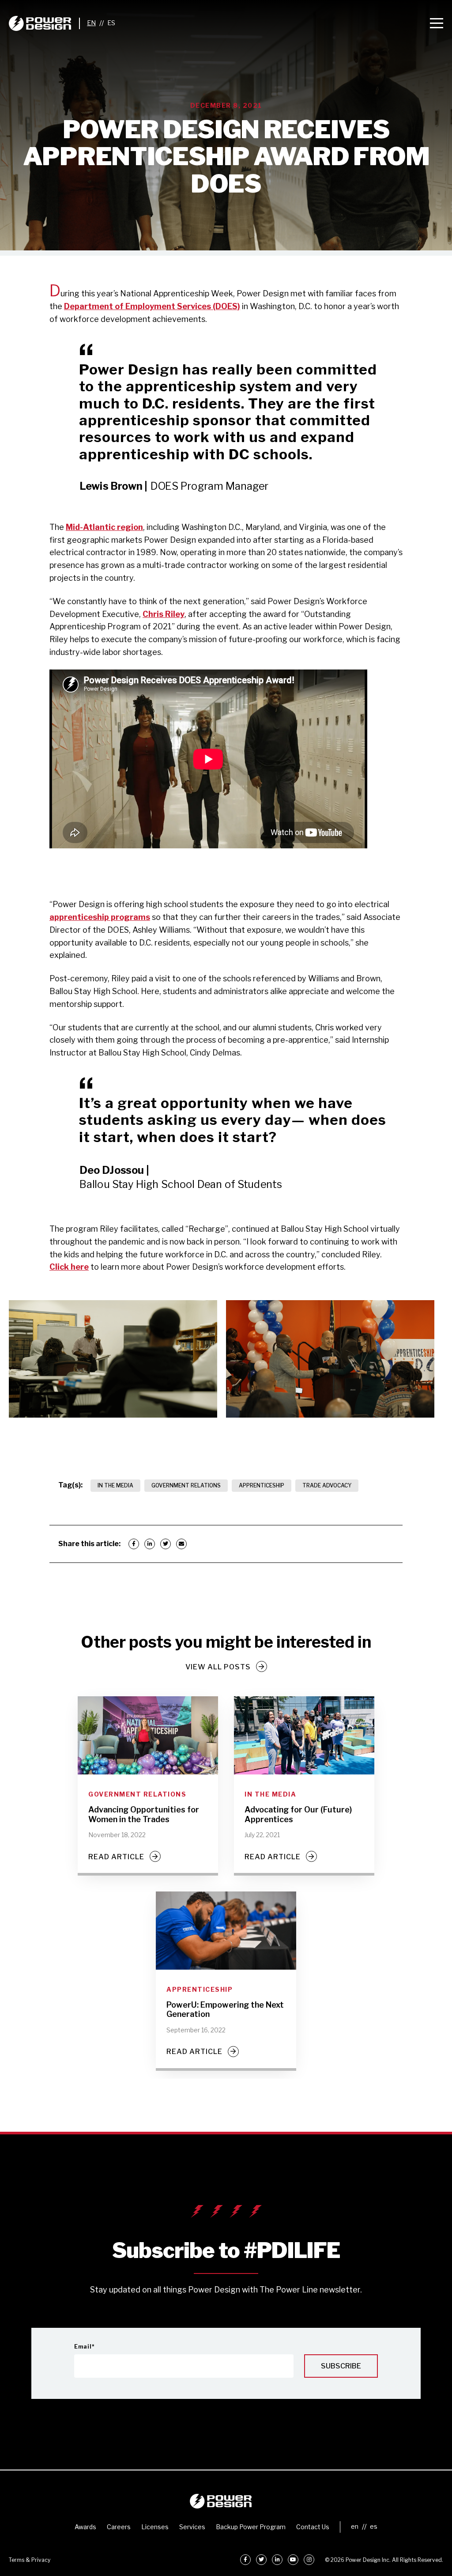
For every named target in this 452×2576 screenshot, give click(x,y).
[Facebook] (134, 1544)
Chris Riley (164, 614)
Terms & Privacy (30, 2560)
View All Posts (218, 1667)
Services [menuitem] (192, 2527)
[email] (181, 1544)
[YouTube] (293, 2560)
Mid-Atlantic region (104, 527)
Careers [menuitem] (119, 2527)
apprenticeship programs (100, 917)
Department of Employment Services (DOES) (152, 306)
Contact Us (313, 2527)
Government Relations (186, 1485)
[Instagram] (309, 2560)
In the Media (115, 1485)
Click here (69, 1267)
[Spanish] (111, 23)
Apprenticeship (262, 1485)
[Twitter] (166, 1544)
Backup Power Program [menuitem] (251, 2527)
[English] (91, 23)
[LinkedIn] (150, 1544)
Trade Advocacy (327, 1485)
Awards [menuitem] (85, 2527)
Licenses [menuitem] (155, 2527)
